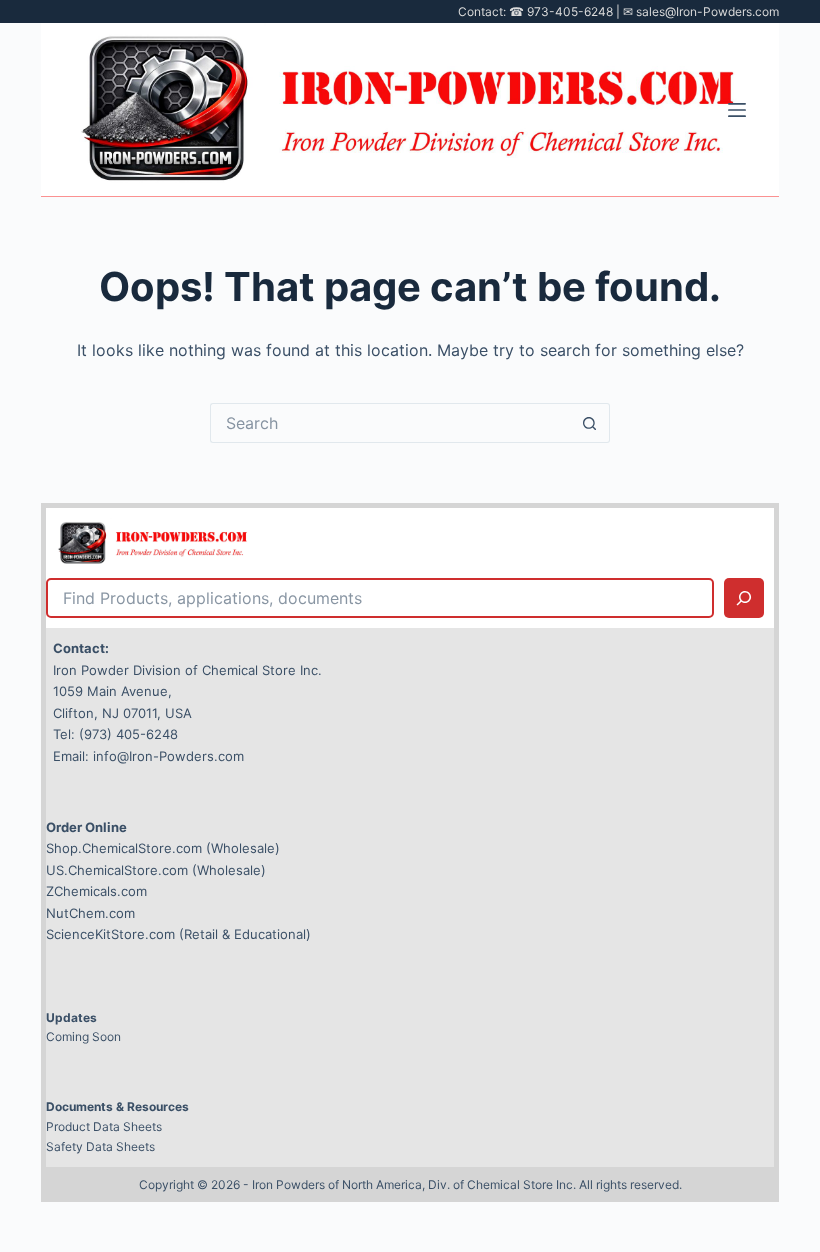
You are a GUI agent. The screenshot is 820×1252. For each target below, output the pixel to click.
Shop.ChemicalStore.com (124, 848)
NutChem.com (90, 913)
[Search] (744, 598)
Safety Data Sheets (100, 1146)
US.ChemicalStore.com (117, 870)
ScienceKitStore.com (110, 934)
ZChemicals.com (96, 891)
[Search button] (590, 423)
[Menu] (737, 110)
